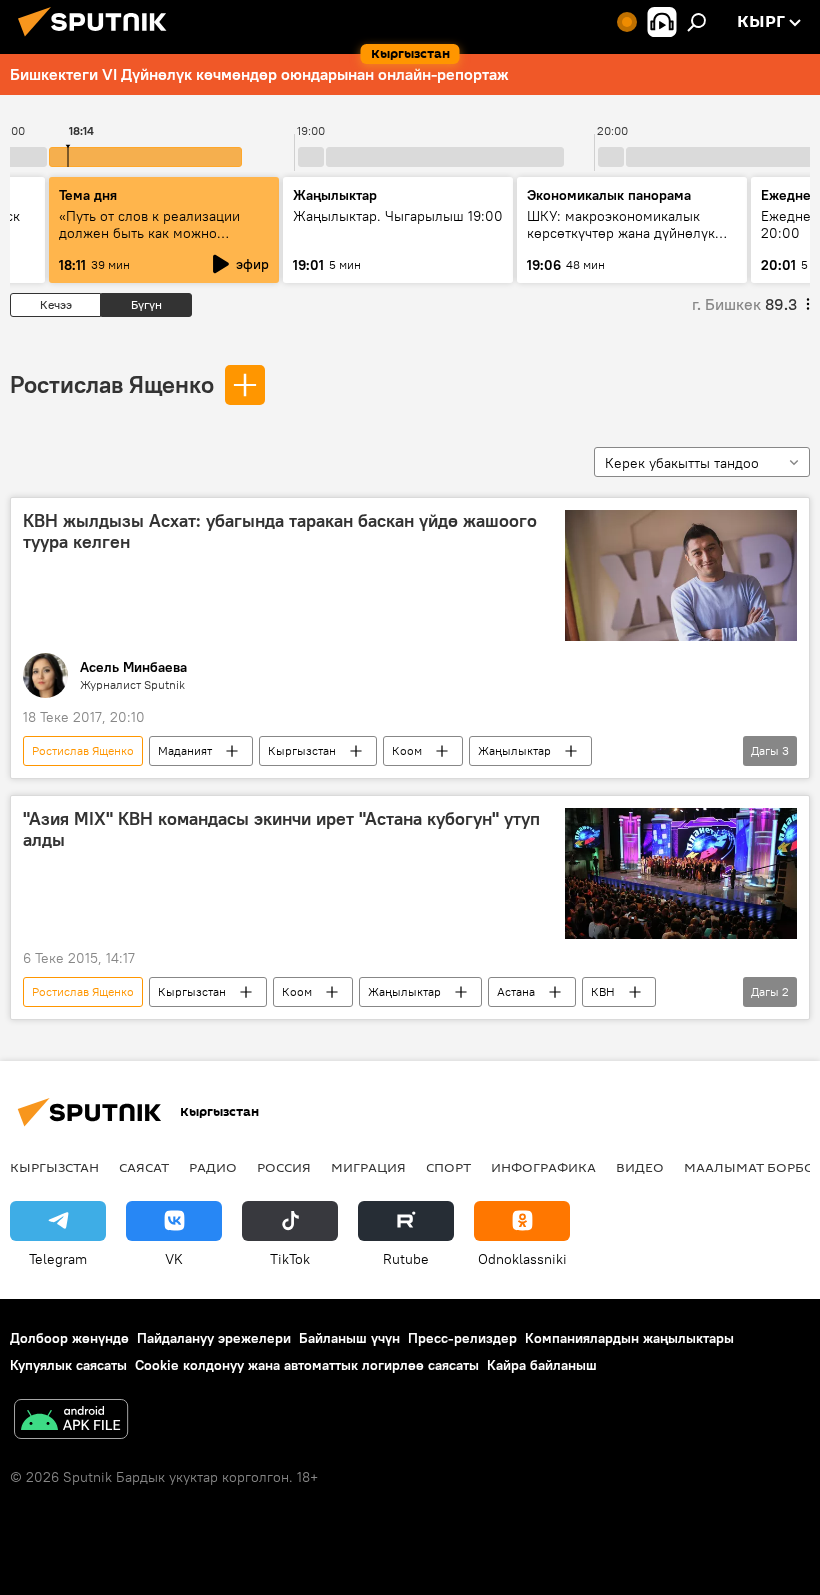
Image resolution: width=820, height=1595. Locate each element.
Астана (516, 991)
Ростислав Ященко (112, 384)
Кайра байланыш (542, 1365)
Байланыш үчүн (349, 1338)
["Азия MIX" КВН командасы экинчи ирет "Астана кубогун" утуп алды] (681, 873)
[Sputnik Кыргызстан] (98, 39)
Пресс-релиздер (462, 1338)
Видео (640, 1167)
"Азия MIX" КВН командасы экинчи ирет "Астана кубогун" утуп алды (281, 830)
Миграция (368, 1167)
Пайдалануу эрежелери (214, 1338)
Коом (407, 750)
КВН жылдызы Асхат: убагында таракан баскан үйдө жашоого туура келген (280, 532)
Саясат (144, 1167)
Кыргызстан (302, 750)
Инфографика (543, 1167)
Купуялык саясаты (68, 1365)
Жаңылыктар (514, 750)
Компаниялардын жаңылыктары (629, 1338)
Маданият (185, 750)
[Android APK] (71, 1421)
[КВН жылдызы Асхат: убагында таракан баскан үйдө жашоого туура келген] (681, 575)
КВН (603, 991)
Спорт (448, 1167)
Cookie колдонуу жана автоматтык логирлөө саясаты (307, 1365)
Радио (213, 1167)
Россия (284, 1167)
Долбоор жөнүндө (69, 1338)
